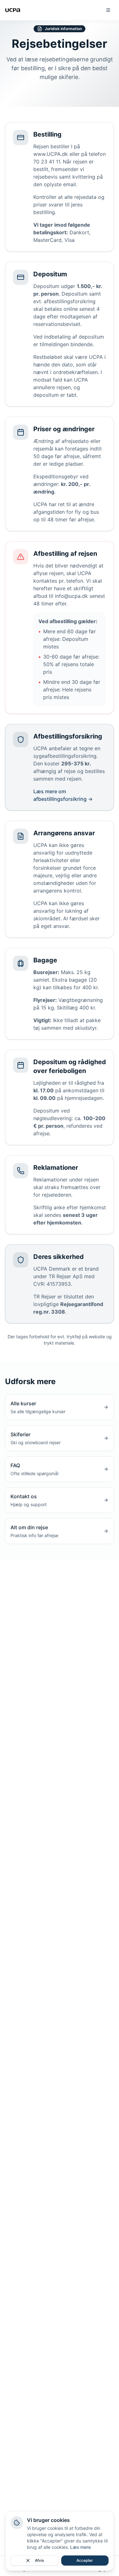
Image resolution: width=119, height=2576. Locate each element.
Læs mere (80, 2547)
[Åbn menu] (108, 10)
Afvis (39, 2560)
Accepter (85, 2560)
